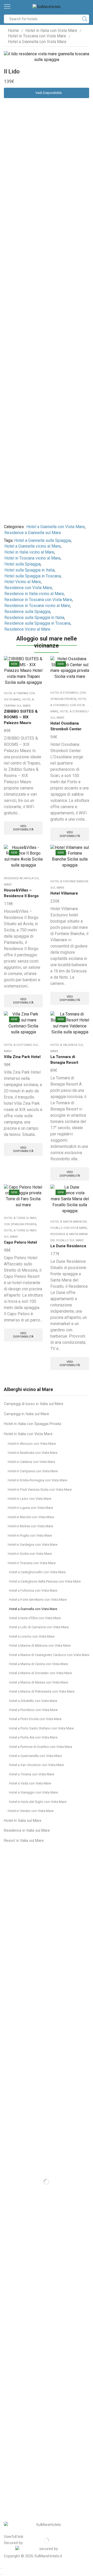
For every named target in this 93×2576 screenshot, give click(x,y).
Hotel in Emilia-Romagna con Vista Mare (37, 1480)
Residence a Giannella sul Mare (33, 533)
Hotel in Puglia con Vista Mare (30, 1535)
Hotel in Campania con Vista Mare (33, 1471)
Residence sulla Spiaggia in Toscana (37, 623)
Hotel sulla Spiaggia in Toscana (33, 576)
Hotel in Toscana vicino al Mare (32, 558)
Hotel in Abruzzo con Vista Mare (32, 1444)
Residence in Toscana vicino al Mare (37, 606)
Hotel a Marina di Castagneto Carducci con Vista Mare (49, 1655)
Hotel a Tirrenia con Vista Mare (32, 1774)
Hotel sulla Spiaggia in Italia (29, 570)
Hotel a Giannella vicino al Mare (33, 546)
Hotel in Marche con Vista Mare (31, 1517)
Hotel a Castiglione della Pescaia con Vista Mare (45, 1581)
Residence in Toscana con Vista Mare (38, 600)
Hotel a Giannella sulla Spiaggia (42, 540)
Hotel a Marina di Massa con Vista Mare (38, 1682)
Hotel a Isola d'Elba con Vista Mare (35, 1618)
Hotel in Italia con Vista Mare (51, 30)
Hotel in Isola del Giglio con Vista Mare (38, 1802)
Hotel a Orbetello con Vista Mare (33, 1701)
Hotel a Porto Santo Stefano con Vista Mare (41, 1728)
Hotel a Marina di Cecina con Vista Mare (38, 1664)
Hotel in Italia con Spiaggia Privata (33, 1424)
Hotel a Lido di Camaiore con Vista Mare (39, 1627)
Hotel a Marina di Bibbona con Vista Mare (40, 1645)
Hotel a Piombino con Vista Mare (33, 1710)
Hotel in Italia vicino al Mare (29, 552)
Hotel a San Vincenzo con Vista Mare (36, 1765)
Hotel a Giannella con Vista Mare (37, 42)
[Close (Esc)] (1, 2568)
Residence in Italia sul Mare (27, 1830)
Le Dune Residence (68, 1246)
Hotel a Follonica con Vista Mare (33, 1590)
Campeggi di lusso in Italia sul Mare (34, 1404)
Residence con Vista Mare (28, 588)
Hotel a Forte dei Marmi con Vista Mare (38, 1600)
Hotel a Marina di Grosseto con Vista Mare (40, 1673)
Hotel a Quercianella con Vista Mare (35, 1756)
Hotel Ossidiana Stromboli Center (66, 726)
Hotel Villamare (64, 893)
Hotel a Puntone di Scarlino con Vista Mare (41, 1747)
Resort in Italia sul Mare (24, 1841)
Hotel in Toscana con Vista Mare (37, 36)
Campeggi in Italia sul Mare (26, 1414)
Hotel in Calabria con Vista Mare (31, 1462)
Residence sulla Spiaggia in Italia (34, 618)
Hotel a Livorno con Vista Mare (32, 1636)
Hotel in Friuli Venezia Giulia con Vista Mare (40, 1490)
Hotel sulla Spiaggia (22, 564)
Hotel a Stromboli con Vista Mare (69, 705)
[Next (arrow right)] (3, 2574)
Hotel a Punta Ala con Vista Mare (33, 1737)
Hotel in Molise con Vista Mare (30, 1526)
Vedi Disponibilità (49, 93)
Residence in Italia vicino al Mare (34, 594)
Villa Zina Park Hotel (22, 1057)
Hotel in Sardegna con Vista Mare (33, 1545)
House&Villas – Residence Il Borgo (21, 893)
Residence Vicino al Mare (27, 629)
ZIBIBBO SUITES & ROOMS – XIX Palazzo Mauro (21, 717)
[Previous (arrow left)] (1, 2574)
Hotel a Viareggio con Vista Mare (33, 1792)
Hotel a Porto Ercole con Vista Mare (35, 1719)
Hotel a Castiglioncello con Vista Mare (37, 1572)
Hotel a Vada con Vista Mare (30, 1783)
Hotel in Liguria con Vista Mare (30, 1508)
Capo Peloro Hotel (20, 1242)
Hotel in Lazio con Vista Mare (29, 1499)
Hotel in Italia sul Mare (23, 1821)
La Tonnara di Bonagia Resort (64, 1060)
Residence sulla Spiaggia (27, 612)
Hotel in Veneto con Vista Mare (31, 1811)
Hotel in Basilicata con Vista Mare (33, 1453)
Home (13, 30)
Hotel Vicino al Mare (23, 582)
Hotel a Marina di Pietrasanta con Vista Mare (42, 1691)
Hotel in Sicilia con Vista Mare (30, 1554)
